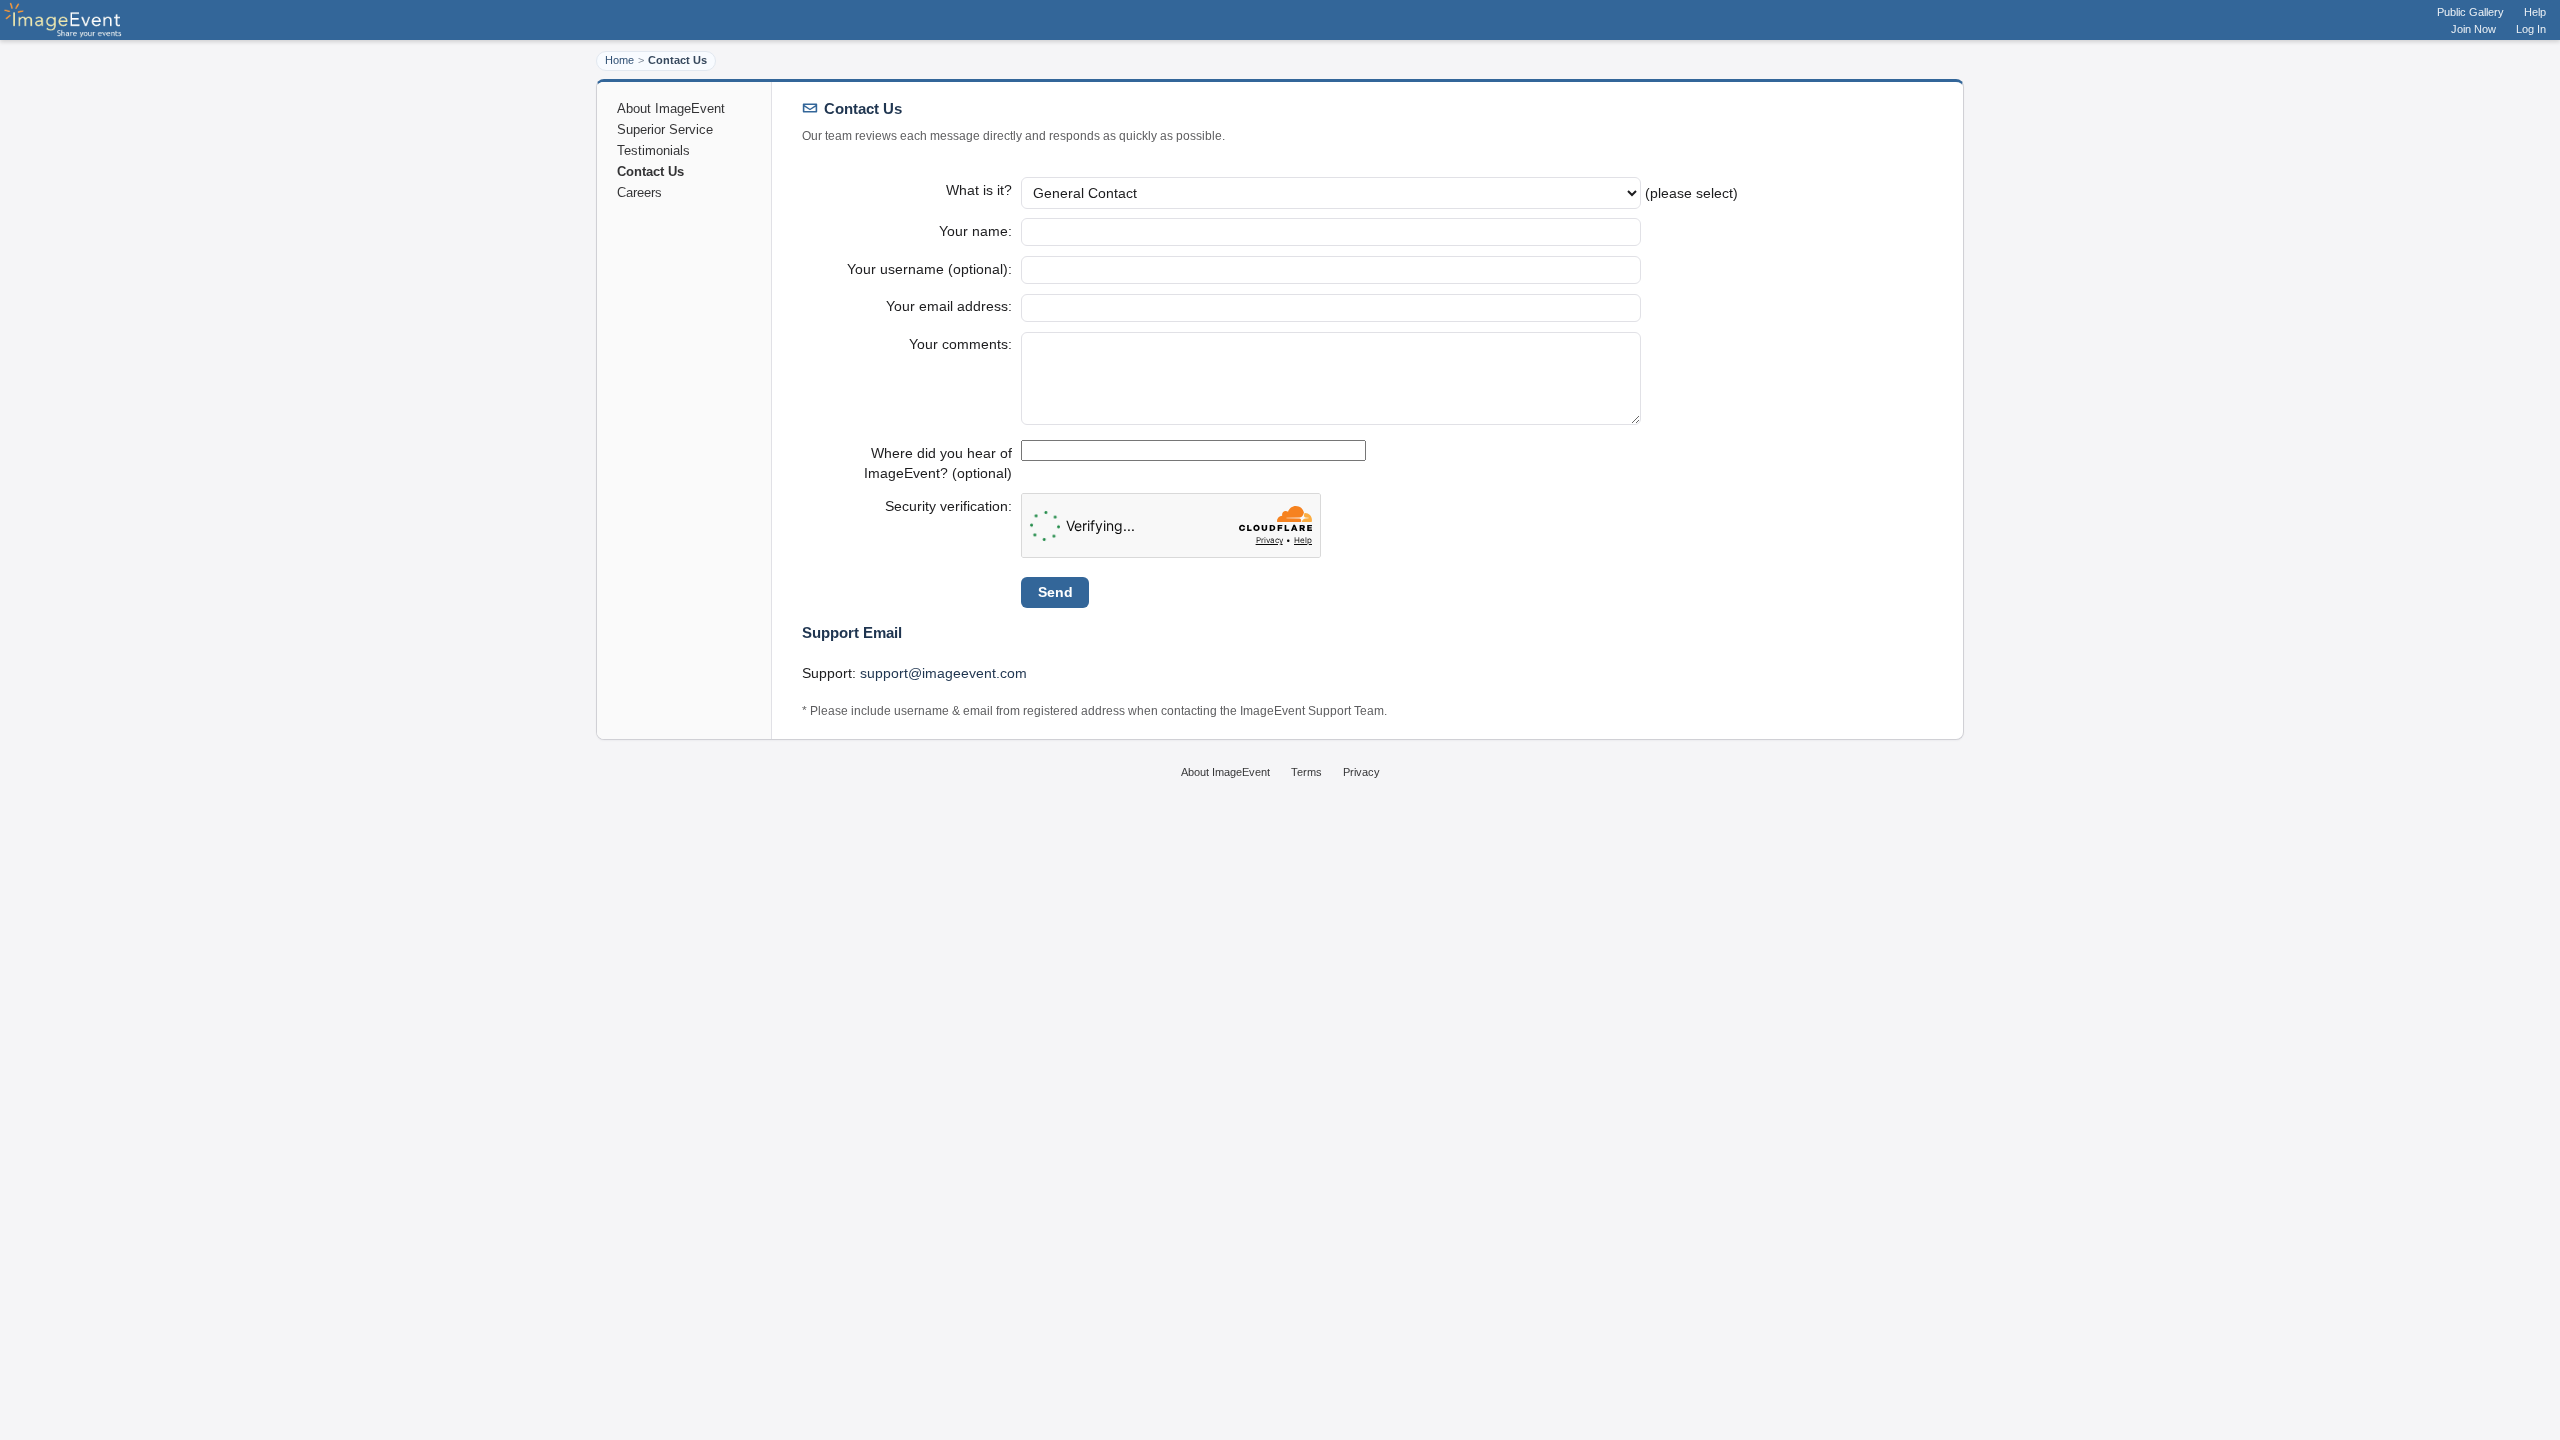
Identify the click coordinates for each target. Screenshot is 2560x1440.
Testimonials (653, 150)
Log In (2531, 29)
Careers (639, 192)
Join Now (2473, 29)
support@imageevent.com (943, 673)
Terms (1306, 772)
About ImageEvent (671, 108)
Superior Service (665, 129)
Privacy (1361, 772)
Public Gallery (2470, 12)
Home (619, 60)
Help (2535, 12)
